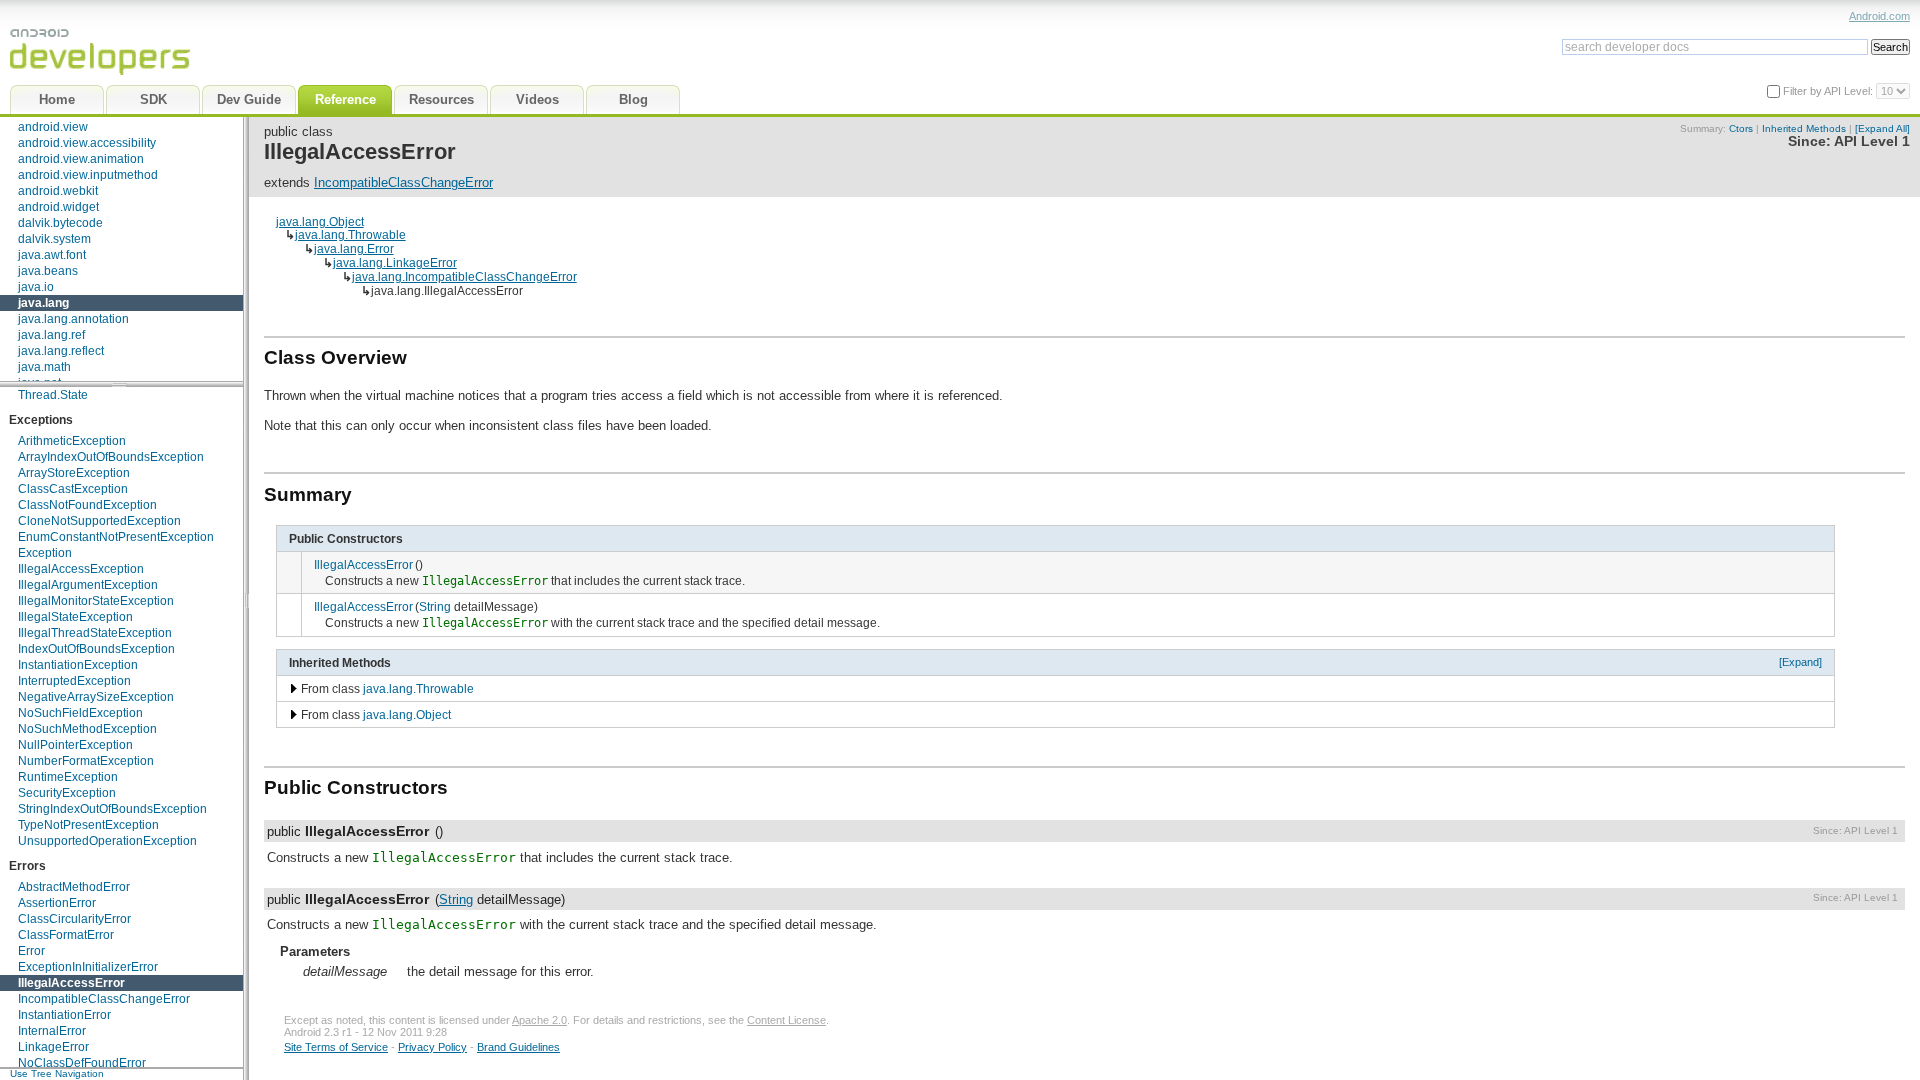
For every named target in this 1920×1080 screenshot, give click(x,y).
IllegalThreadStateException (95, 633)
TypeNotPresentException (88, 825)
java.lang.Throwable (350, 234)
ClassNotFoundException (87, 505)
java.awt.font (52, 255)
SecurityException (67, 793)
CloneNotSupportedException (99, 521)
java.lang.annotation (73, 319)
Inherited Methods (1804, 128)
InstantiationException (78, 665)
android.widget (58, 207)
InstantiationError (64, 1015)
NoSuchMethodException (87, 729)
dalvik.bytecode (60, 223)
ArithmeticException (72, 441)
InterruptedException (74, 681)
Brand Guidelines (518, 1047)
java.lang (43, 303)
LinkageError (53, 1047)
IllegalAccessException (81, 569)
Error (31, 951)
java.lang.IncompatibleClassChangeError (464, 276)
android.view (53, 127)
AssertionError (57, 903)
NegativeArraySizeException (96, 697)
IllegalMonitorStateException (96, 601)
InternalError (52, 1031)
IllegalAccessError (71, 983)
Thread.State (53, 395)
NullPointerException (75, 745)
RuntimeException (68, 777)
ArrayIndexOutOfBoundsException (111, 457)
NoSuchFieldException (80, 713)
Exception (45, 553)
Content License (786, 1020)
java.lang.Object (320, 221)
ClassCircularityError (74, 919)
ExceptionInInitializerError (88, 967)
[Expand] (1800, 662)
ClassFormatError (66, 935)
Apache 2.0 (539, 1020)
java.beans (48, 271)
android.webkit (58, 191)
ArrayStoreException (74, 473)
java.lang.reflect (61, 351)
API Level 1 (1872, 141)
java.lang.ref (51, 335)
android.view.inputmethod (88, 175)
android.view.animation (81, 159)
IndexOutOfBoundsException (96, 649)
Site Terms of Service (336, 1047)
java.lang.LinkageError (395, 262)
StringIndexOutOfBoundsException (112, 809)
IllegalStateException (75, 617)
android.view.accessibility (87, 143)
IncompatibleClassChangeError (104, 999)
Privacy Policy (432, 1047)
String (435, 606)
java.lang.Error (354, 248)
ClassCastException (73, 489)
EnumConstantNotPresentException (116, 537)
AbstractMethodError (74, 887)
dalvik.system (54, 239)
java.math (44, 367)
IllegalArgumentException (88, 585)
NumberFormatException (86, 761)
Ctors (1741, 128)
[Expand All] (1882, 128)
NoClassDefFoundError (82, 1063)
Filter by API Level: (1829, 91)
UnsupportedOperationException (107, 841)
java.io (36, 287)
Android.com (1879, 16)
